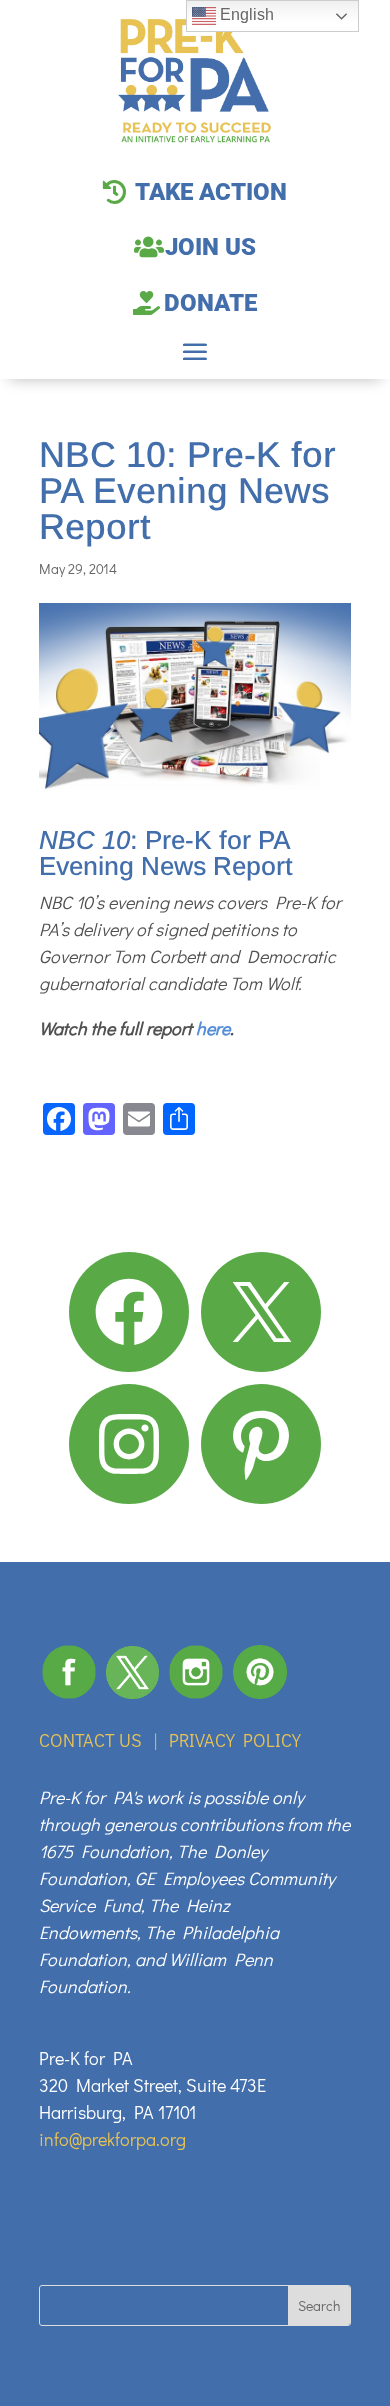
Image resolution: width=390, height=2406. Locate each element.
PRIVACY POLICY (235, 1740)
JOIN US (210, 247)
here (213, 1028)
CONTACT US (90, 1740)
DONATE (210, 303)
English (245, 14)
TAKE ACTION (211, 192)
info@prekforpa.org (112, 2139)
